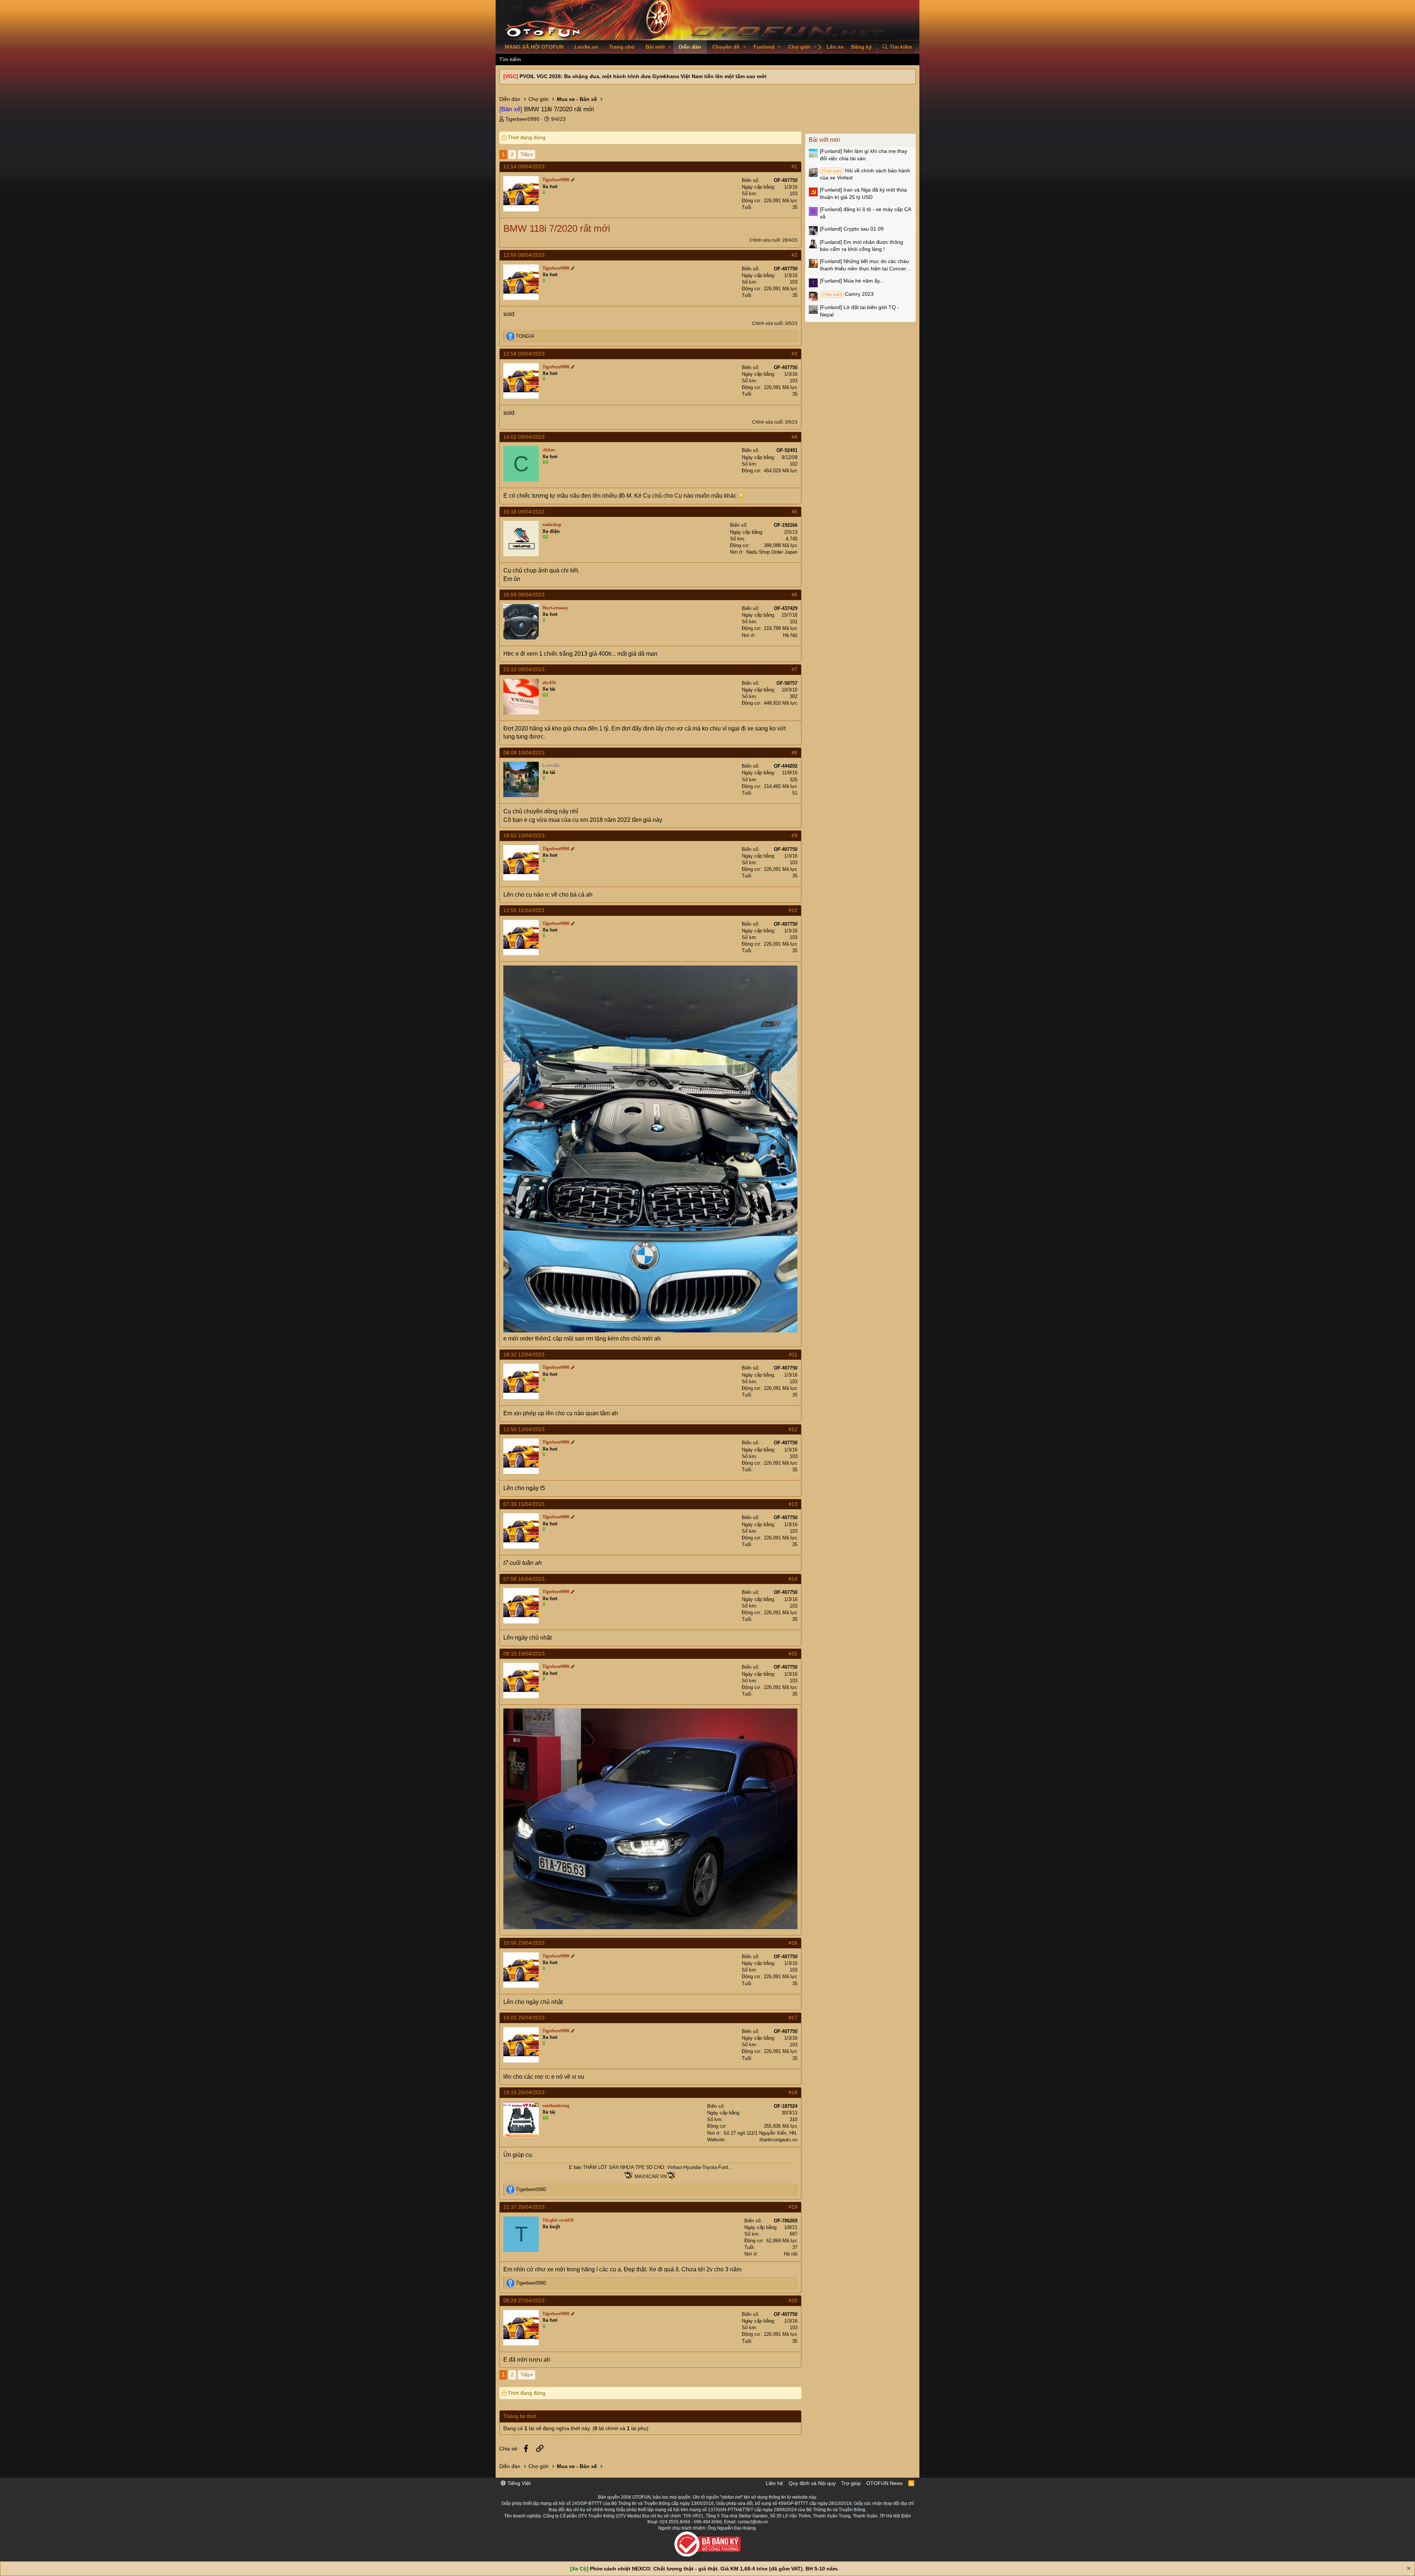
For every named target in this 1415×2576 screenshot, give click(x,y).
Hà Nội (790, 635)
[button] (670, 47)
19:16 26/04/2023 (524, 2092)
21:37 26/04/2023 (524, 2207)
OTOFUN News (885, 2483)
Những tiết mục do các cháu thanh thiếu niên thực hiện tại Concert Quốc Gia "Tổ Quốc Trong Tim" (864, 265)
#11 (793, 1354)
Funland (764, 47)
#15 (793, 1654)
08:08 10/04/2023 (524, 753)
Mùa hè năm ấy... (852, 281)
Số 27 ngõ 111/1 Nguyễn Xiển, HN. (760, 2133)
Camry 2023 (848, 294)
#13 (793, 1504)
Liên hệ (774, 2483)
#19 (793, 2207)
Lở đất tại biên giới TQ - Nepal (860, 311)
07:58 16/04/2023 (524, 1579)
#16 (793, 1943)
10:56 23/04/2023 (524, 1943)
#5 (794, 512)
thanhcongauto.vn (778, 2140)
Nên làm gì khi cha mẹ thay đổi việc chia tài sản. (864, 155)
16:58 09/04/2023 (524, 595)
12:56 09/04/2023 (524, 255)
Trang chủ (622, 47)
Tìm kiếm (510, 59)
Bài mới (655, 47)
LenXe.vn (586, 47)
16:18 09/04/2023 (524, 512)
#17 (793, 2018)
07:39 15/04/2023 (524, 1504)
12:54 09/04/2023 (524, 167)
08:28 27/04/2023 (524, 2300)
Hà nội (791, 2254)
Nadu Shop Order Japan (772, 552)
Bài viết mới (824, 140)
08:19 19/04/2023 (524, 1654)
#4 (794, 437)
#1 (794, 167)
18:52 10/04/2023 (524, 835)
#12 (793, 1429)
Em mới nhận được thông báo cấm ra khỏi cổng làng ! (862, 246)
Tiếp (525, 154)
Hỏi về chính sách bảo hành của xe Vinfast (865, 174)
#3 (794, 354)
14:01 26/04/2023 (524, 2018)
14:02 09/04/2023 (524, 437)
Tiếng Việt (518, 2483)
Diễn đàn (690, 47)
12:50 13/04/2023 (524, 1429)
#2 (794, 255)
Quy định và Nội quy (812, 2483)
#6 (794, 595)
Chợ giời (799, 47)
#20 (793, 2300)
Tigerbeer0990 (522, 119)
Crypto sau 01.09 (852, 229)
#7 (794, 669)
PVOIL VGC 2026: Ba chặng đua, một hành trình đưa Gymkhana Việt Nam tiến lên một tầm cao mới (643, 76)
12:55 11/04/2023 (524, 910)
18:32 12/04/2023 (524, 1354)
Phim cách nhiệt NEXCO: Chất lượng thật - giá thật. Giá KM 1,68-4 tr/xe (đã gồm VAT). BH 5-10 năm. (714, 2569)
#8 (794, 753)
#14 (793, 1579)
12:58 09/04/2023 (524, 354)
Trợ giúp (851, 2483)
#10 (793, 910)
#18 (793, 2092)
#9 (794, 835)
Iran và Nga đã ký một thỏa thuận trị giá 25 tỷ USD (863, 193)
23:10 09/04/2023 (524, 669)
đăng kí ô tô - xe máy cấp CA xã (865, 213)
